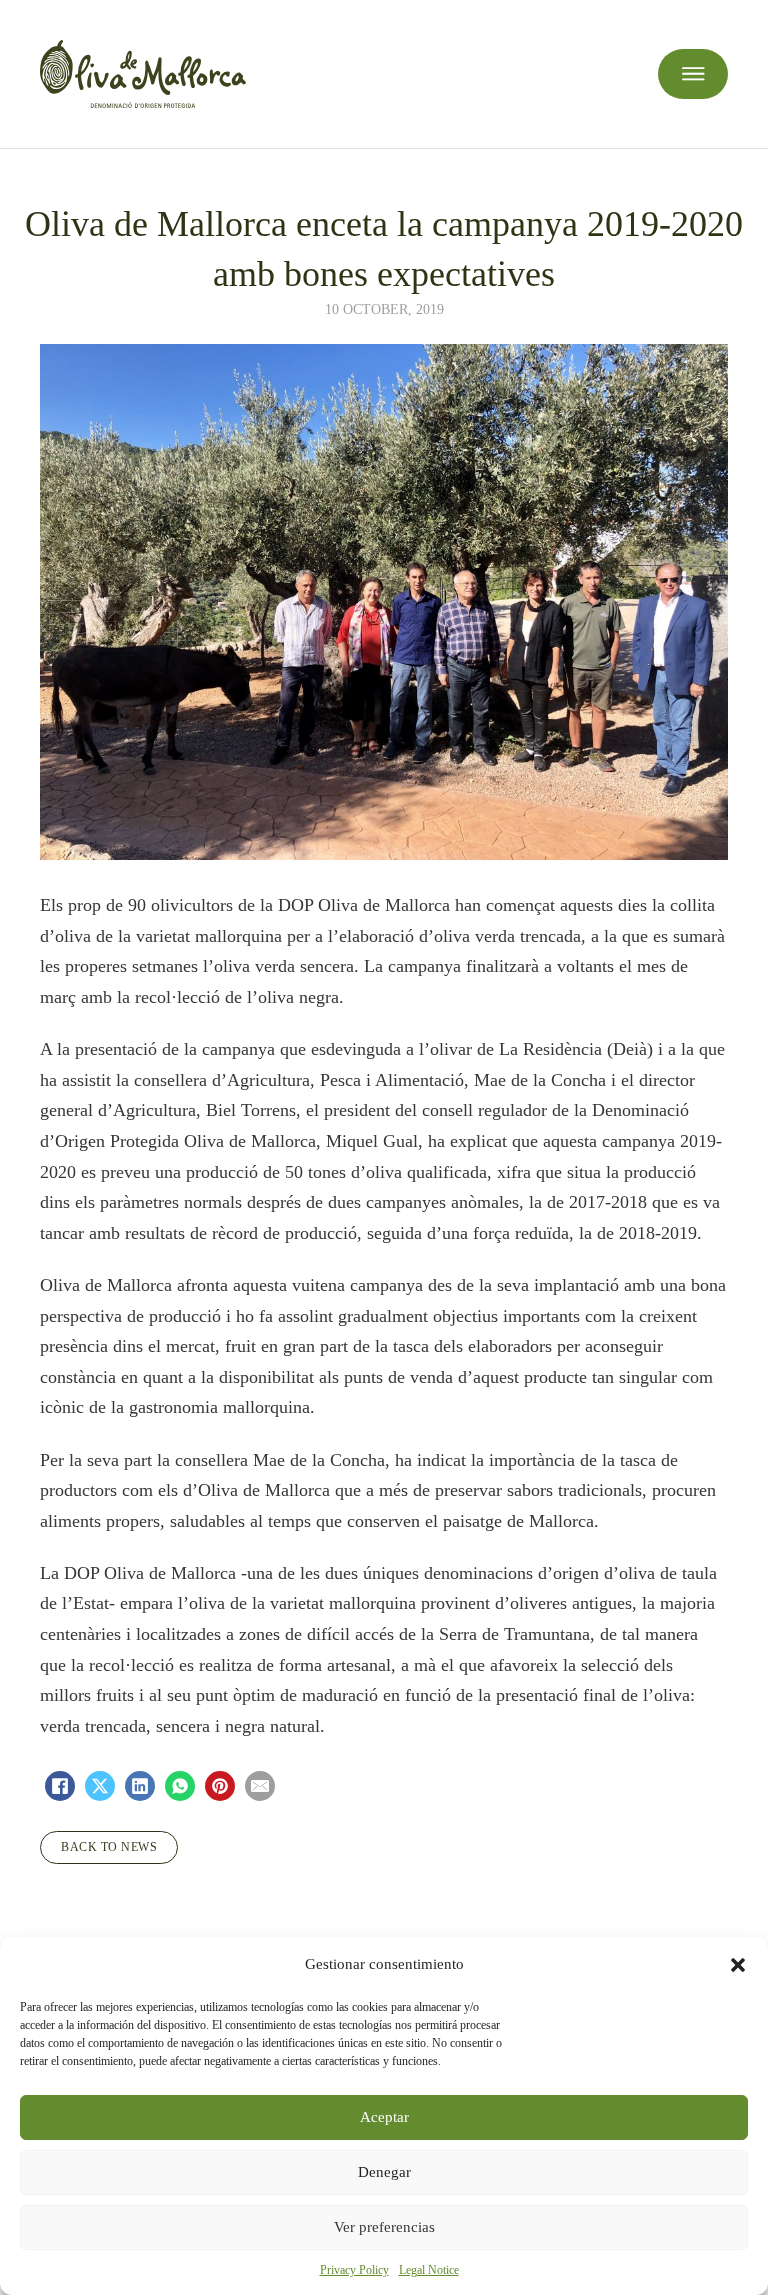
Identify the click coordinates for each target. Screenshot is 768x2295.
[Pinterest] (220, 1786)
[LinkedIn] (140, 1786)
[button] (738, 1965)
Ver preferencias (384, 2227)
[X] (100, 1786)
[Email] (260, 1786)
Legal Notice (429, 2270)
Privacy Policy (354, 2270)
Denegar (384, 2172)
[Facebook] (60, 1786)
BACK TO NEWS (109, 1847)
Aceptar (384, 2117)
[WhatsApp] (180, 1786)
